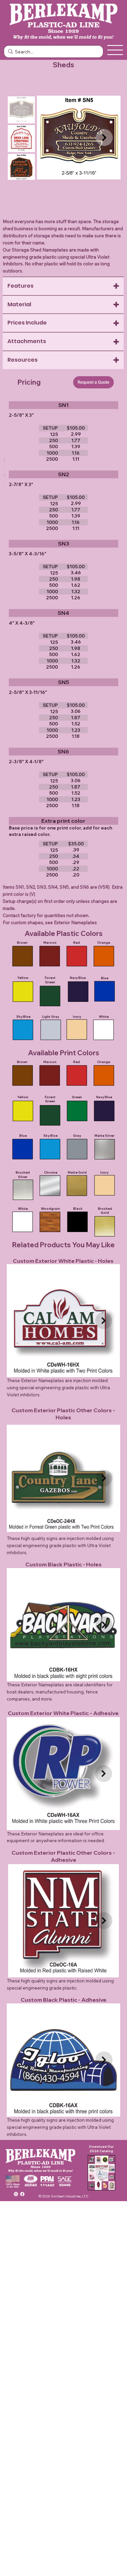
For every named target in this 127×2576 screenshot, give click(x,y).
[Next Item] (104, 138)
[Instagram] (16, 2194)
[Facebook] (23, 2194)
